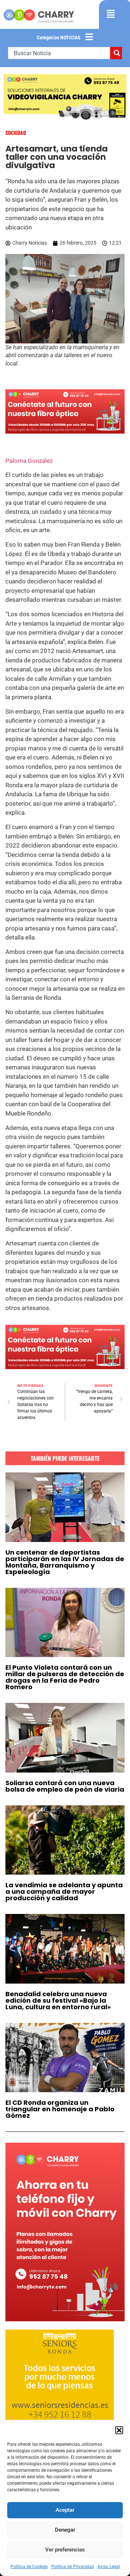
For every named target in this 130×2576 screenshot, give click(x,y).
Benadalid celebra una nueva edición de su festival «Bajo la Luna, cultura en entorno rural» (58, 2000)
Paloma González (29, 461)
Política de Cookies (29, 2567)
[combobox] (59, 53)
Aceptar (65, 2510)
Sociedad (16, 133)
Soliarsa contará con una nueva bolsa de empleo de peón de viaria (65, 1786)
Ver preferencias (65, 2550)
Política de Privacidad (73, 2567)
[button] (119, 2430)
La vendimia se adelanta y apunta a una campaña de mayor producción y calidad (64, 1891)
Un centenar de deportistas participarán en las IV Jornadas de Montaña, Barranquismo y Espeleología (65, 1562)
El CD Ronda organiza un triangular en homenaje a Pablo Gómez (60, 2109)
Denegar (65, 2530)
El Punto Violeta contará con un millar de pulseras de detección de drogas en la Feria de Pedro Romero (65, 1677)
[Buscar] (116, 53)
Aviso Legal (109, 2567)
